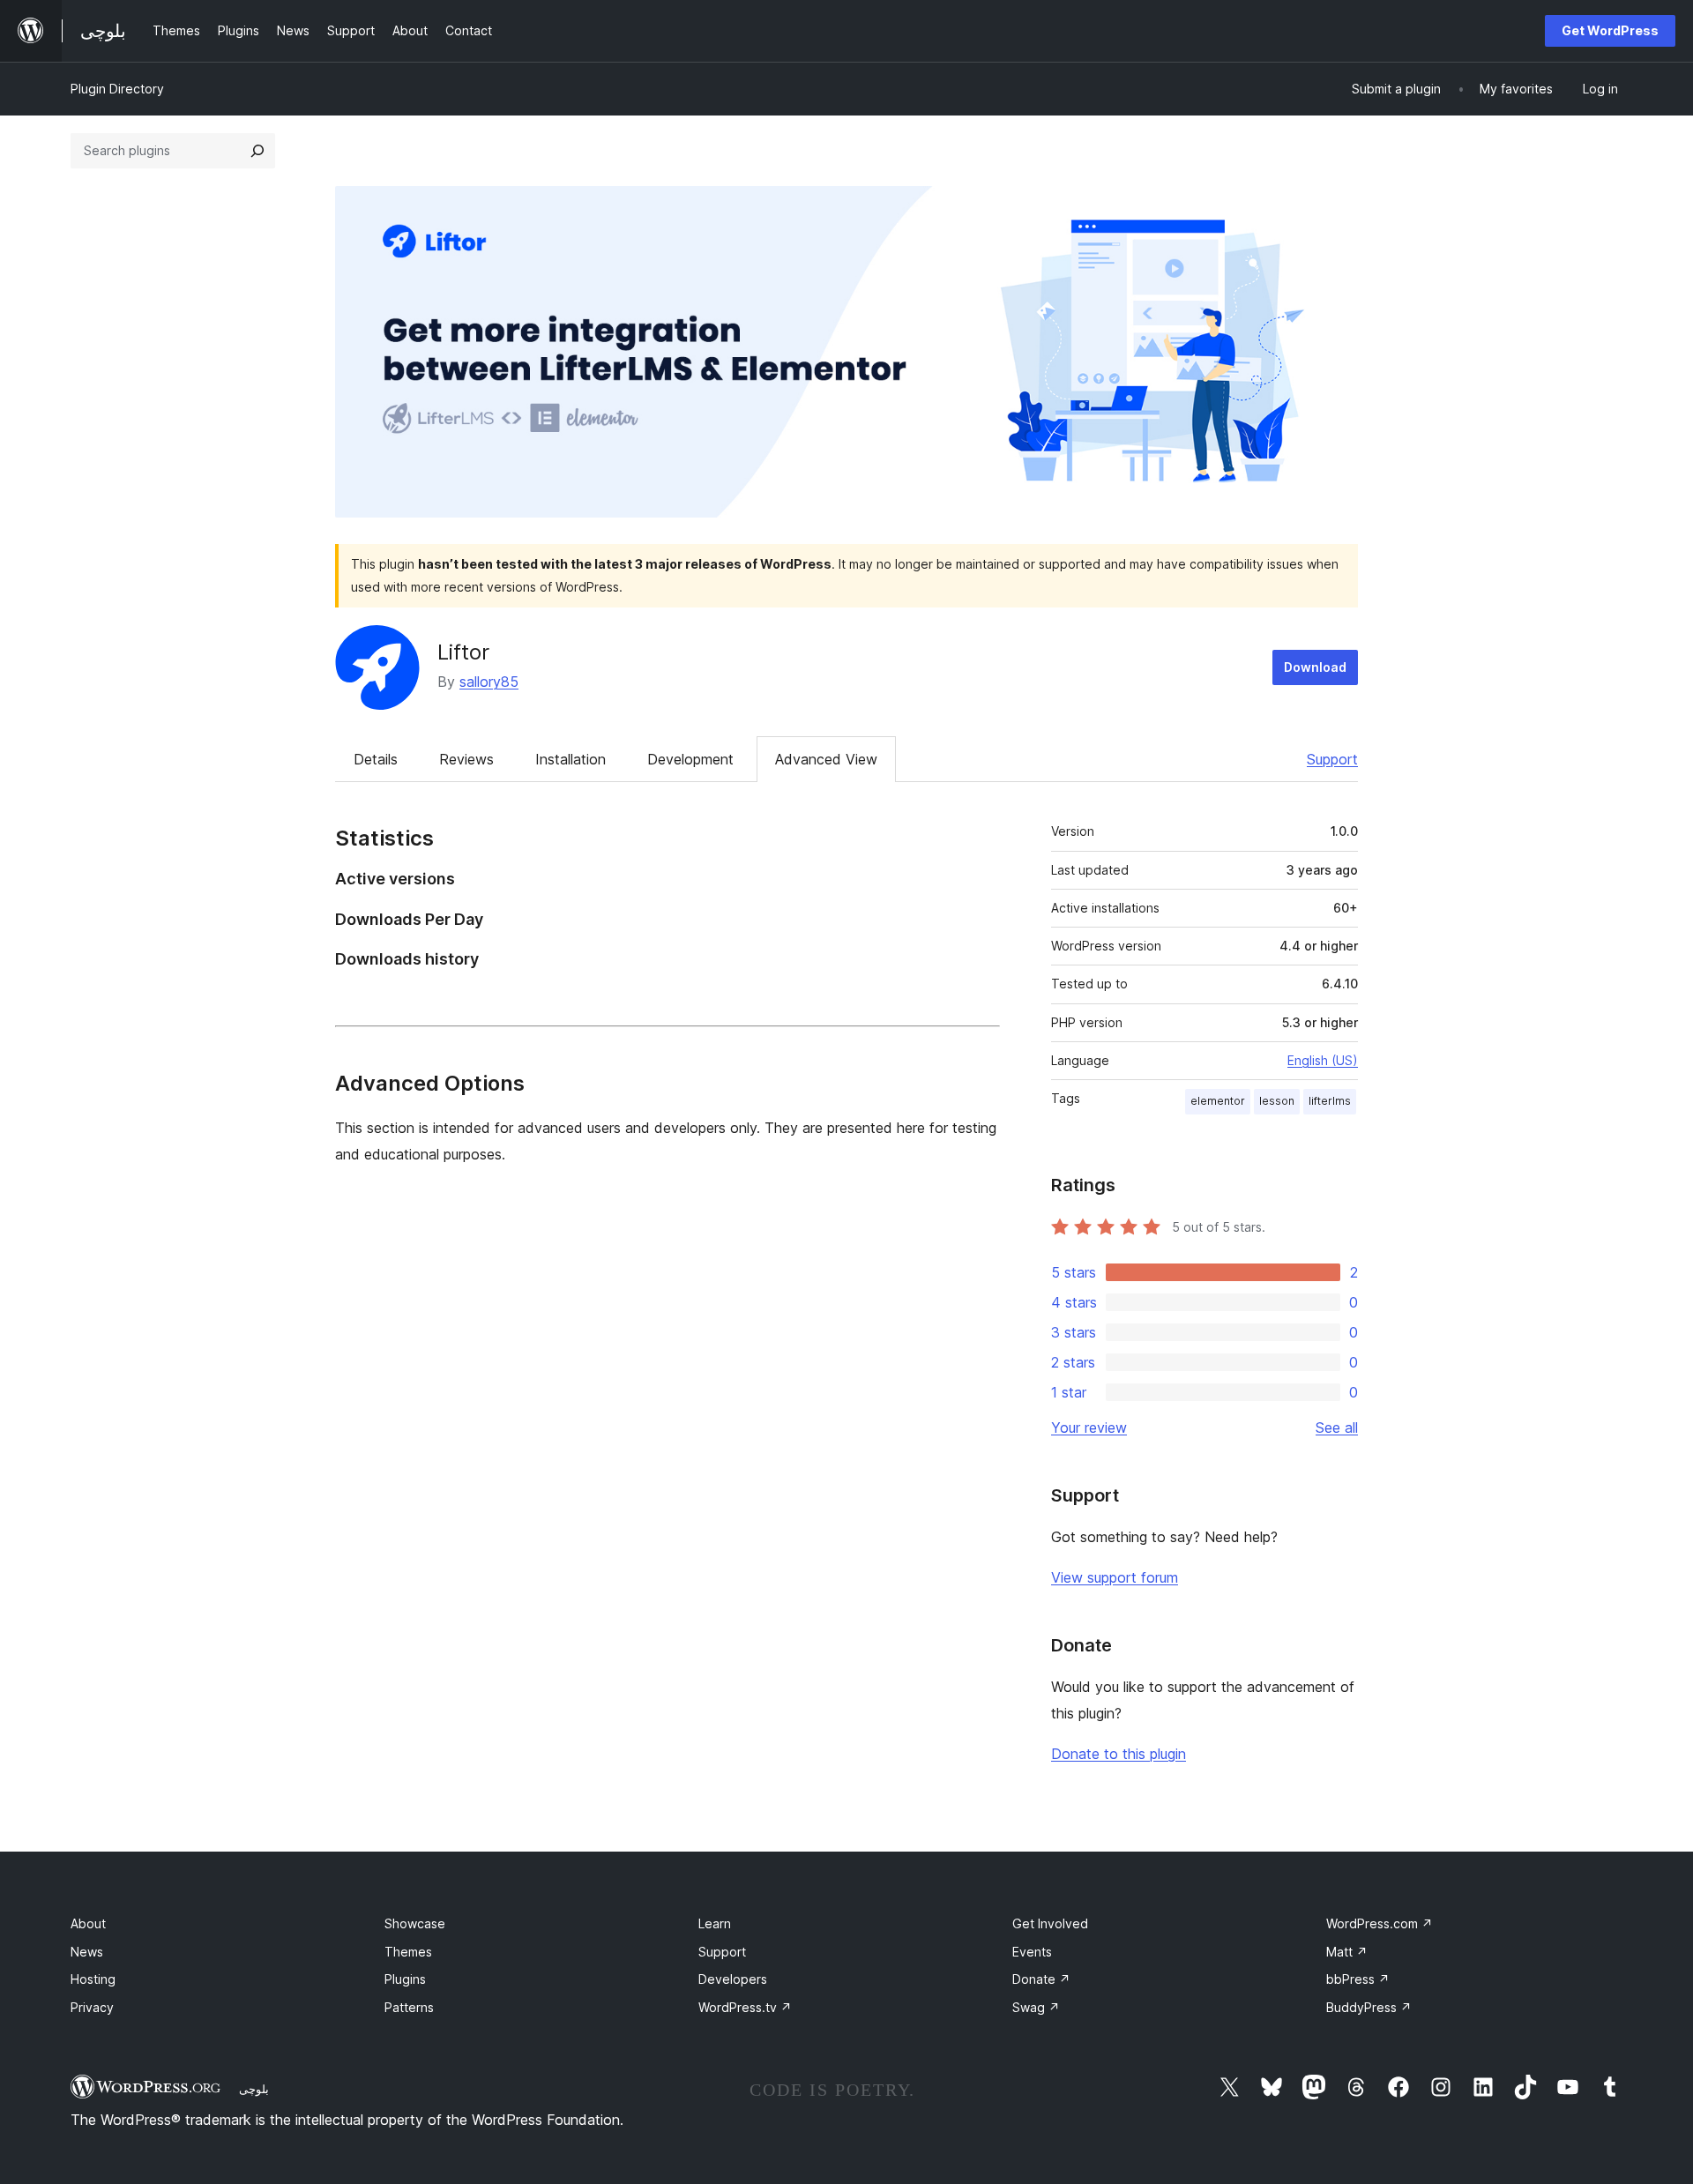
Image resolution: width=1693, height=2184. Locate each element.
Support (1332, 759)
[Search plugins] (257, 151)
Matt (1347, 1952)
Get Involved (1050, 1923)
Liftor (463, 652)
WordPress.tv (745, 2007)
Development (690, 759)
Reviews (466, 759)
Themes (408, 1952)
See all (1337, 1427)
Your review (1089, 1427)
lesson (1277, 1101)
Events (1032, 1952)
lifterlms (1330, 1101)
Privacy (92, 2007)
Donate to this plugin (1119, 1754)
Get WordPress (1610, 30)
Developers (733, 1979)
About (88, 1923)
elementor (1218, 1101)
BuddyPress (1369, 2007)
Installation (571, 759)
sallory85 (489, 682)
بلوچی (254, 2089)
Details (376, 759)
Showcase (415, 1923)
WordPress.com (1380, 1923)
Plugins (405, 1979)
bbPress (1358, 1979)
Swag (1036, 2007)
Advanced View (826, 759)
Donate (1041, 1979)
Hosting (93, 1979)
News (87, 1952)
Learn (715, 1923)
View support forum (1115, 1577)
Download (1315, 667)
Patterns (409, 2007)
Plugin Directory (117, 89)
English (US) (1323, 1060)
